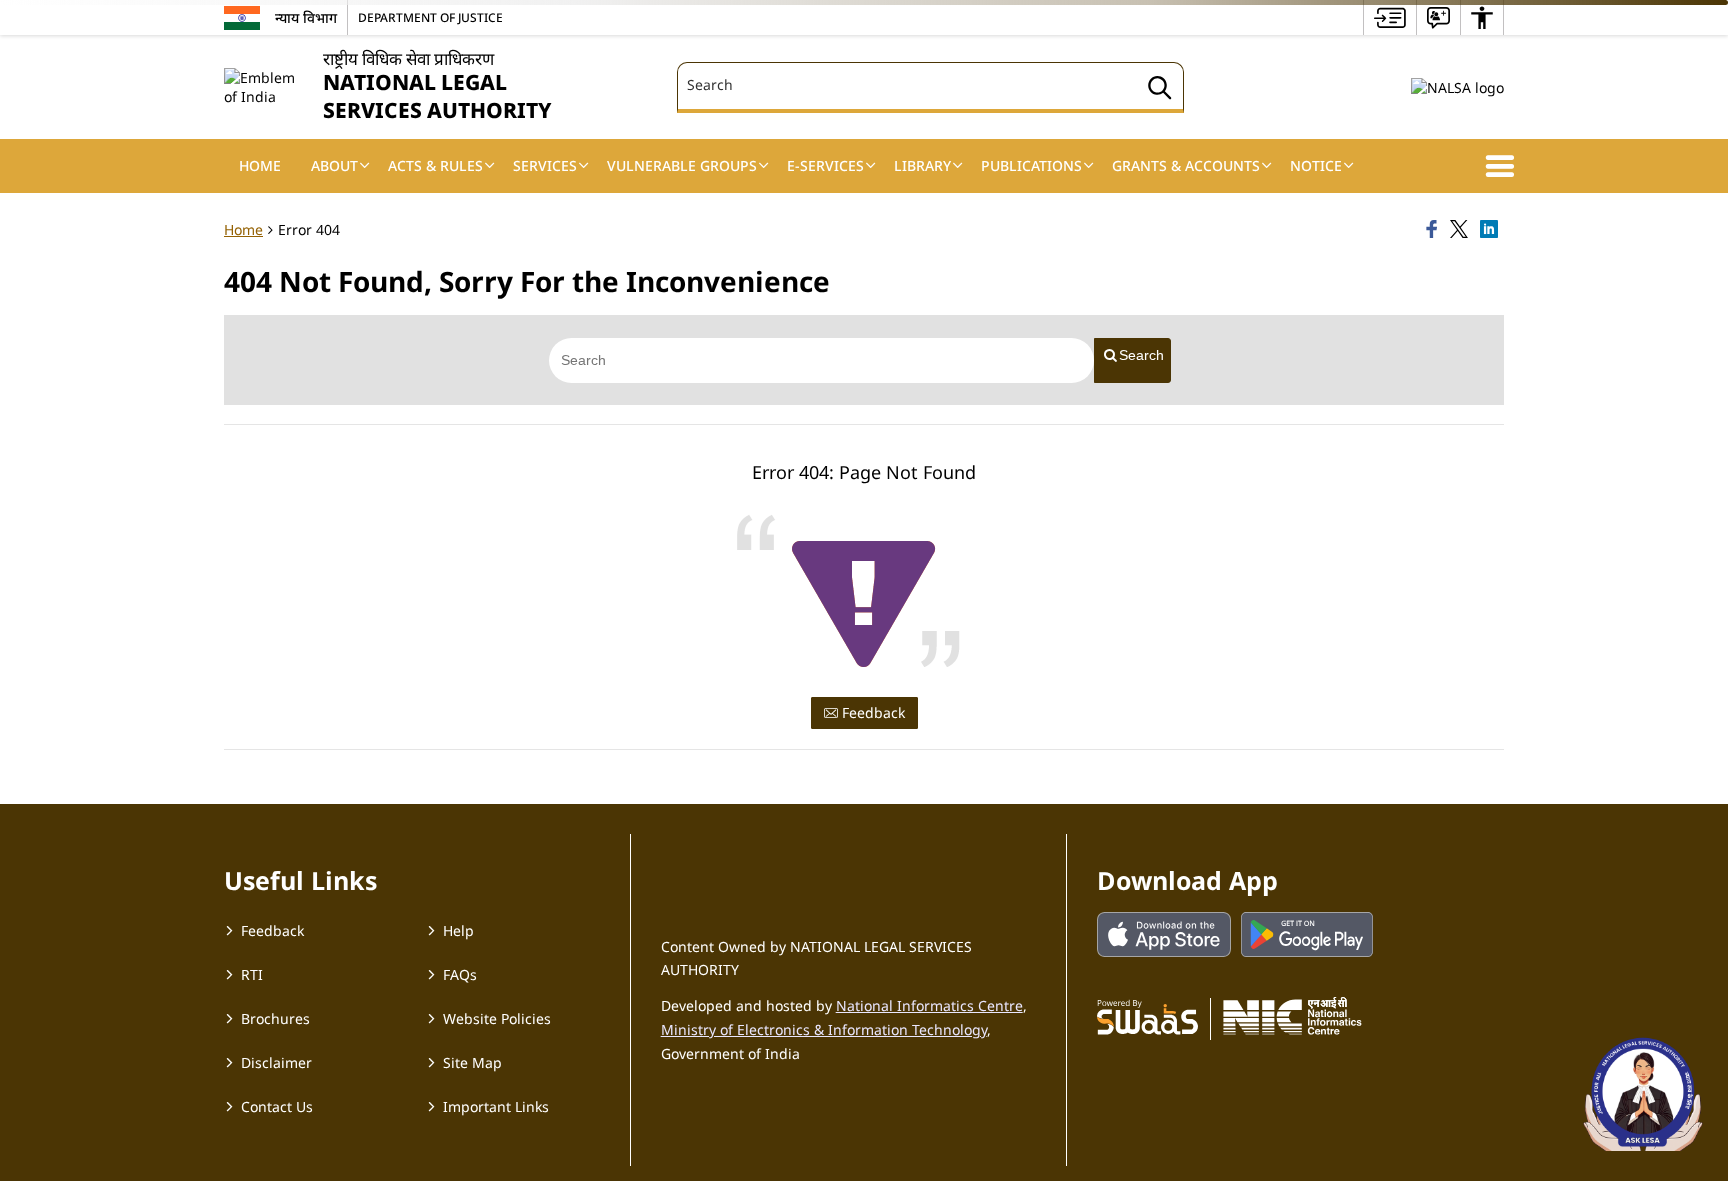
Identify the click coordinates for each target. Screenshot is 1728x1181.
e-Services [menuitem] (825, 165)
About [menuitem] (334, 165)
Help (458, 930)
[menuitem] (1390, 17)
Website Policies (497, 1018)
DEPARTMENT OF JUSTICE (430, 17)
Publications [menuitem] (1031, 165)
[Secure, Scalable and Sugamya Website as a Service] (1147, 1016)
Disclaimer (276, 1062)
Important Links (496, 1106)
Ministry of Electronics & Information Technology (824, 1029)
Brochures (275, 1018)
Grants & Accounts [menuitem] (1186, 165)
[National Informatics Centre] (1292, 1016)
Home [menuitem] (260, 165)
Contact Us (277, 1106)
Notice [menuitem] (1316, 165)
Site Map (472, 1062)
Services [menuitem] (545, 165)
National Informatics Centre (929, 1005)
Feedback (871, 712)
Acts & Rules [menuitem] (435, 165)
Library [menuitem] (922, 165)
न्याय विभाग (306, 17)
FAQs (460, 974)
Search (1141, 355)
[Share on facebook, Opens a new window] (1435, 230)
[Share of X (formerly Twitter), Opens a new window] (1462, 230)
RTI (252, 974)
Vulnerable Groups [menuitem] (682, 165)
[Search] (1160, 90)
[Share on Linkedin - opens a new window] (1492, 230)
